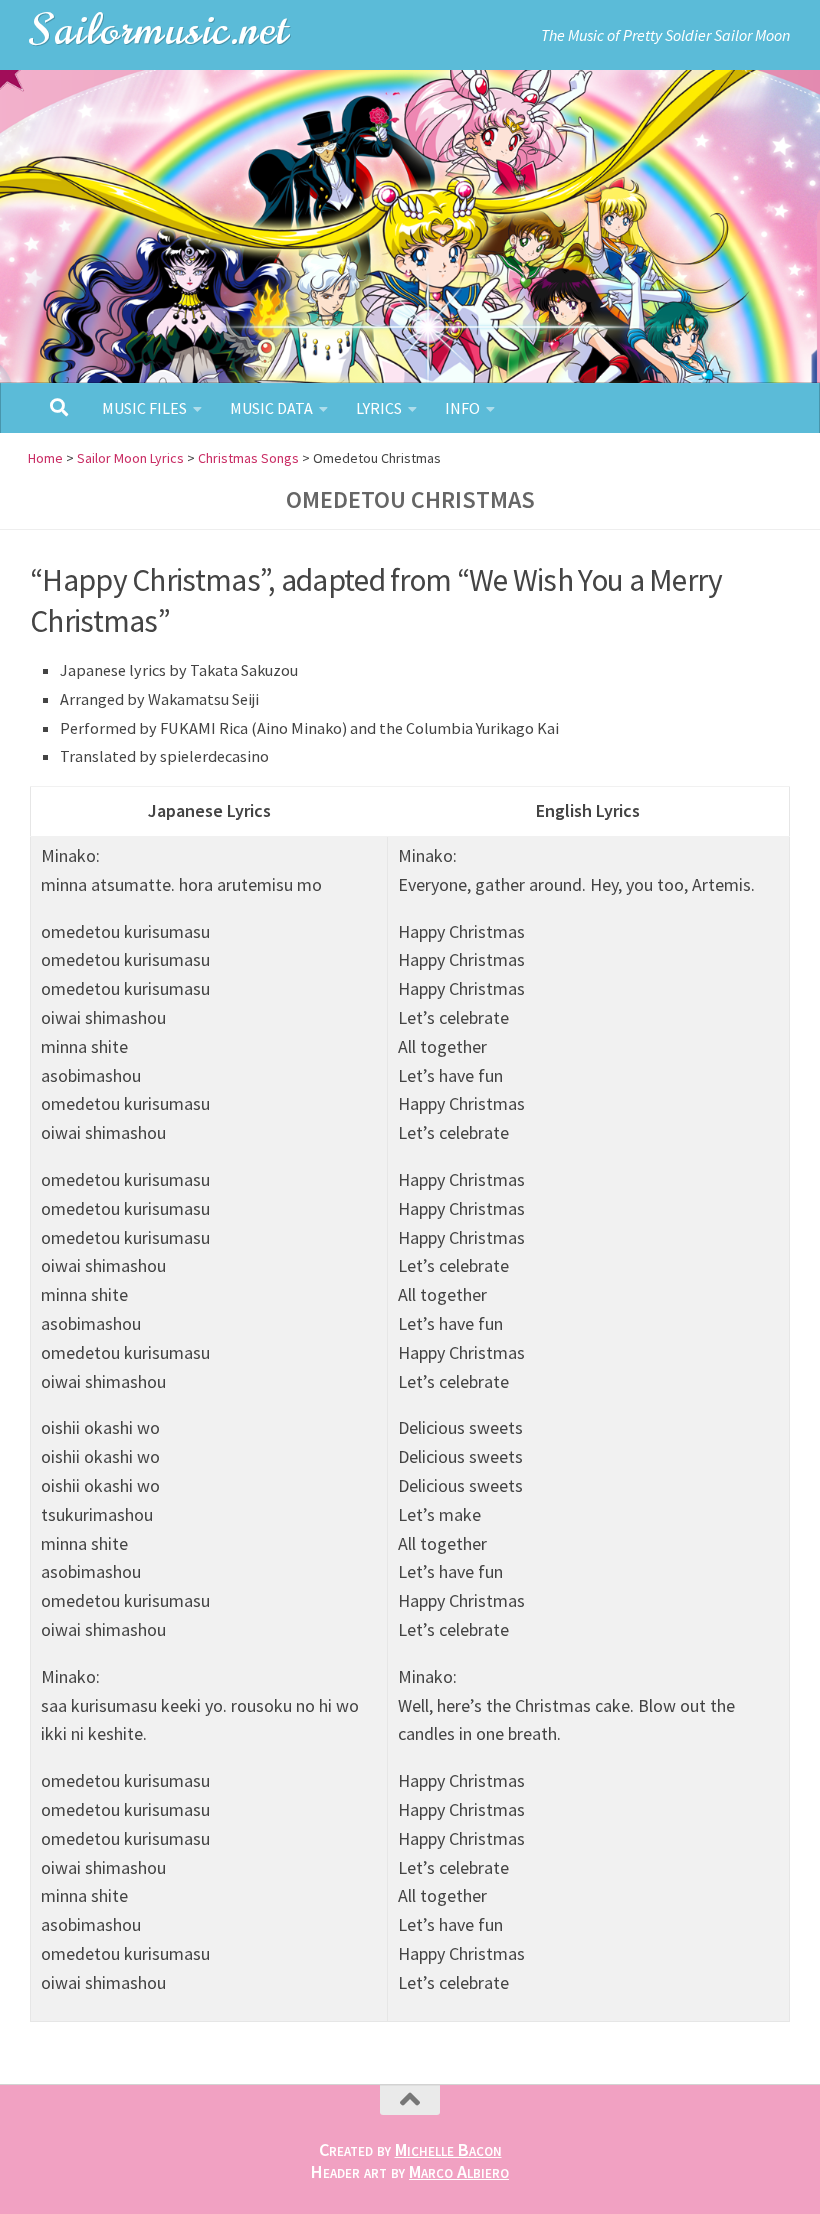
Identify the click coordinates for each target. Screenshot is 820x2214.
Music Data (271, 408)
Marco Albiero (459, 2171)
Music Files (144, 408)
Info (462, 408)
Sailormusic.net (160, 29)
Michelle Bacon (448, 2149)
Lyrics (379, 408)
